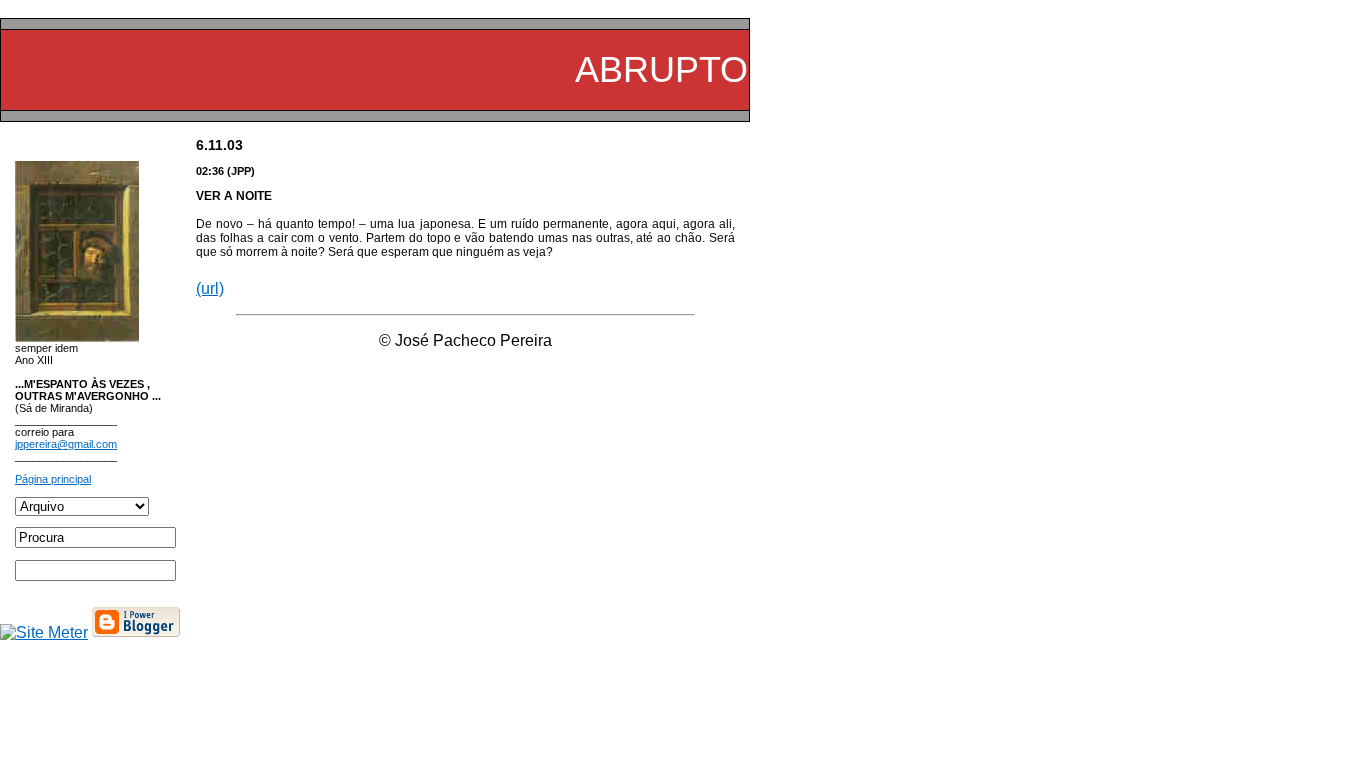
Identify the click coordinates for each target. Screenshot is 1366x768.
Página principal (53, 479)
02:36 (210, 171)
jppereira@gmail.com (66, 444)
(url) (210, 288)
